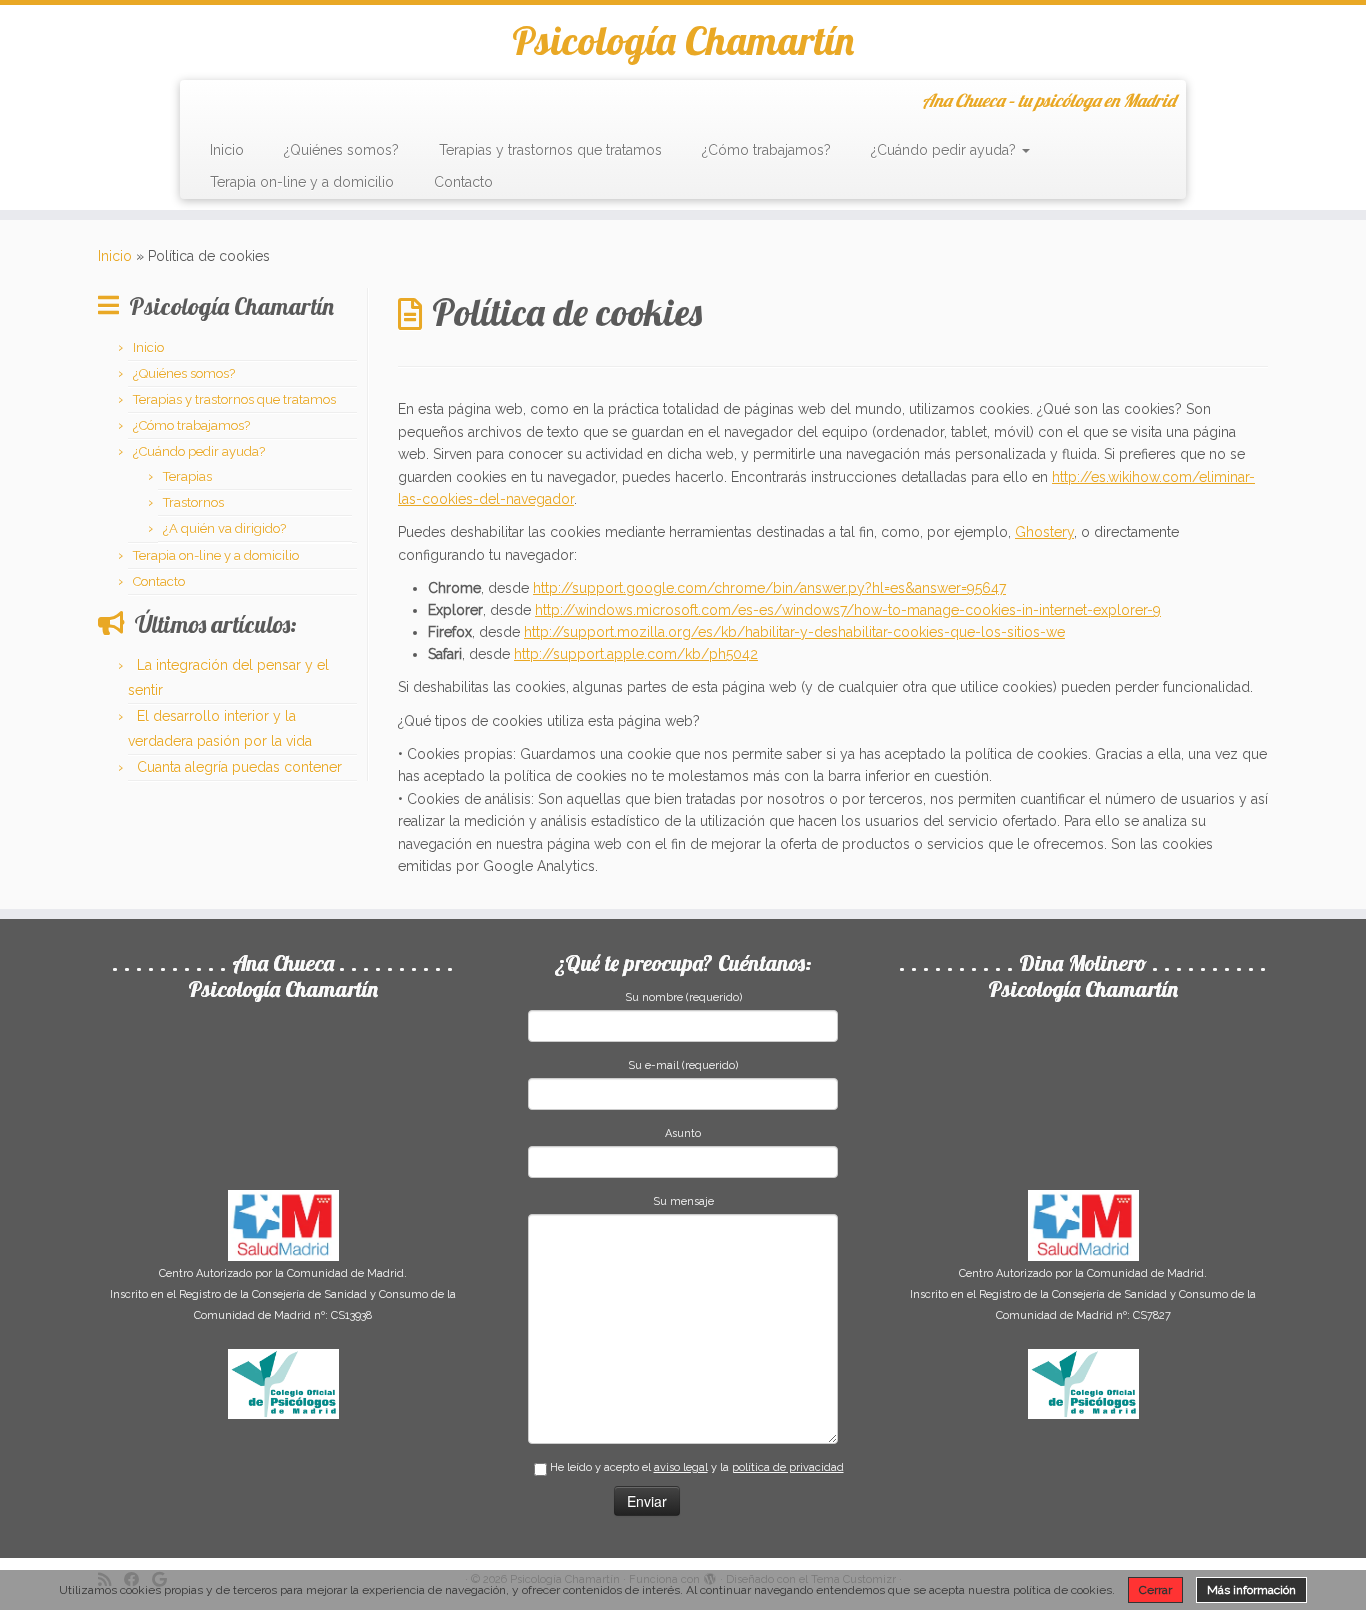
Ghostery (1044, 532)
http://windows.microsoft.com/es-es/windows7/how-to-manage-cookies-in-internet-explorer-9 (848, 610)
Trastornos (193, 502)
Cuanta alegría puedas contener (239, 767)
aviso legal (681, 1467)
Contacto (463, 182)
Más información (1251, 1590)
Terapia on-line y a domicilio (302, 182)
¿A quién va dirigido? (224, 528)
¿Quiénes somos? (341, 150)
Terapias (187, 476)
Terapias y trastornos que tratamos (550, 150)
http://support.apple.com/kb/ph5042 (636, 654)
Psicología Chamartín (683, 40)
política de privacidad (788, 1467)
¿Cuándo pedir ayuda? (945, 150)
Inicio (227, 150)
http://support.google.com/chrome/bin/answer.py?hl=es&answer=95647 (769, 588)
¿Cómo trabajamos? (766, 150)
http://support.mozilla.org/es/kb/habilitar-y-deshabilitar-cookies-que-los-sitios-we (794, 632)
